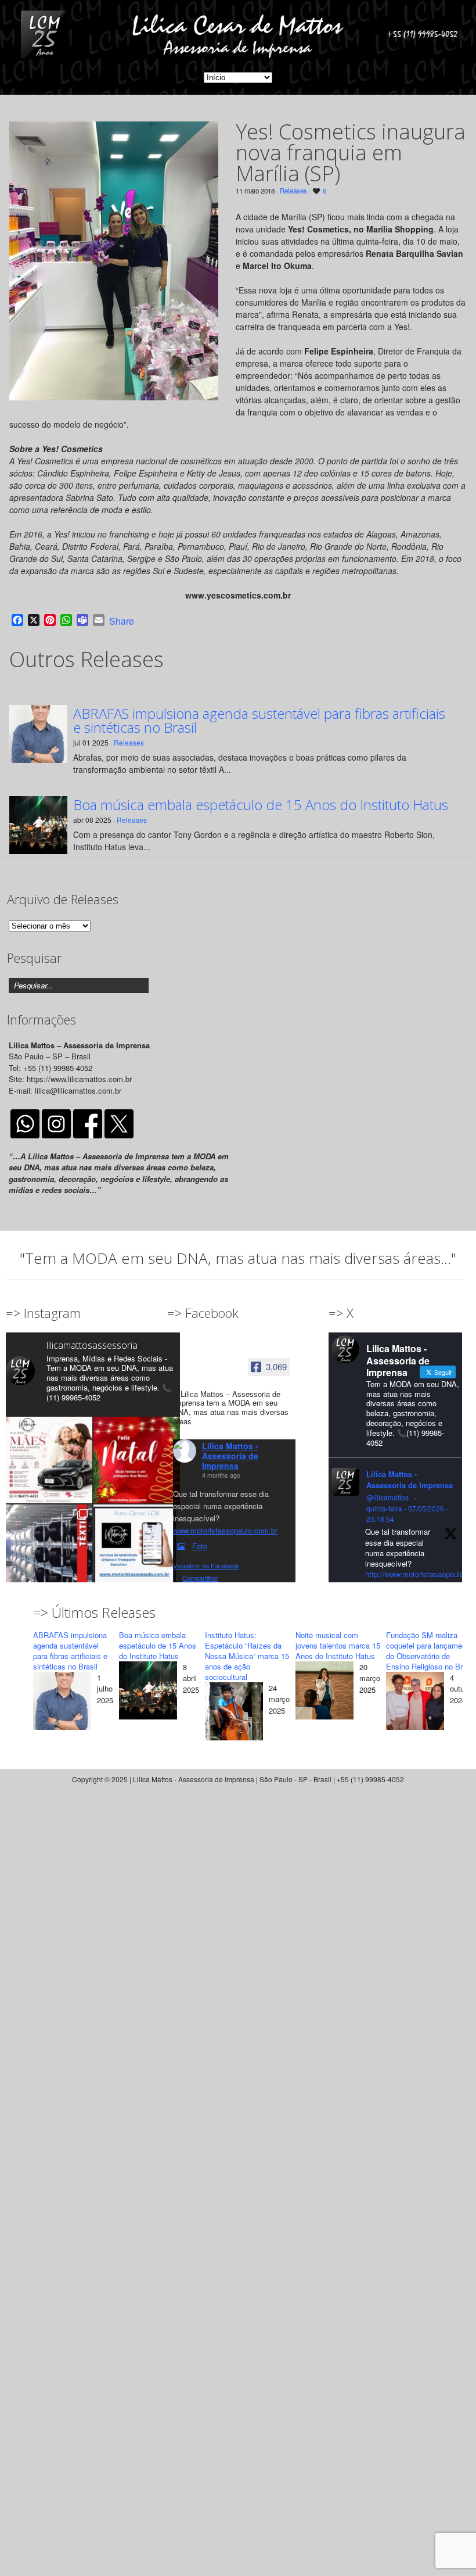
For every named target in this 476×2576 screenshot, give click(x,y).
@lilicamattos (387, 1497)
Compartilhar (200, 1578)
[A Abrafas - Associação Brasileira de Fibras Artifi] (49, 1548)
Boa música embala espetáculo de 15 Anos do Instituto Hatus (261, 805)
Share (122, 621)
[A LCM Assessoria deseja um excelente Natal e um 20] (137, 1460)
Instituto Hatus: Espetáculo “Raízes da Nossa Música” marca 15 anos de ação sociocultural (247, 1656)
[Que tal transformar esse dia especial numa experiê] (49, 1460)
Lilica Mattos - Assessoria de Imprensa (230, 1456)
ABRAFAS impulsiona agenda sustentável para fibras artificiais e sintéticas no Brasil (259, 721)
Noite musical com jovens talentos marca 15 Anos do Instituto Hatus (338, 1645)
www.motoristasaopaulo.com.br (225, 1530)
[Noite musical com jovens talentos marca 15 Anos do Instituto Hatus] (324, 1692)
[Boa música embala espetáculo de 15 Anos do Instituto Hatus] (148, 1692)
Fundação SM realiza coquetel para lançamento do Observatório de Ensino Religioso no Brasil (430, 1651)
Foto (200, 1546)
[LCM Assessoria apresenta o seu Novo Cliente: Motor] (137, 1548)
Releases (293, 191)
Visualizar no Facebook (206, 1565)
